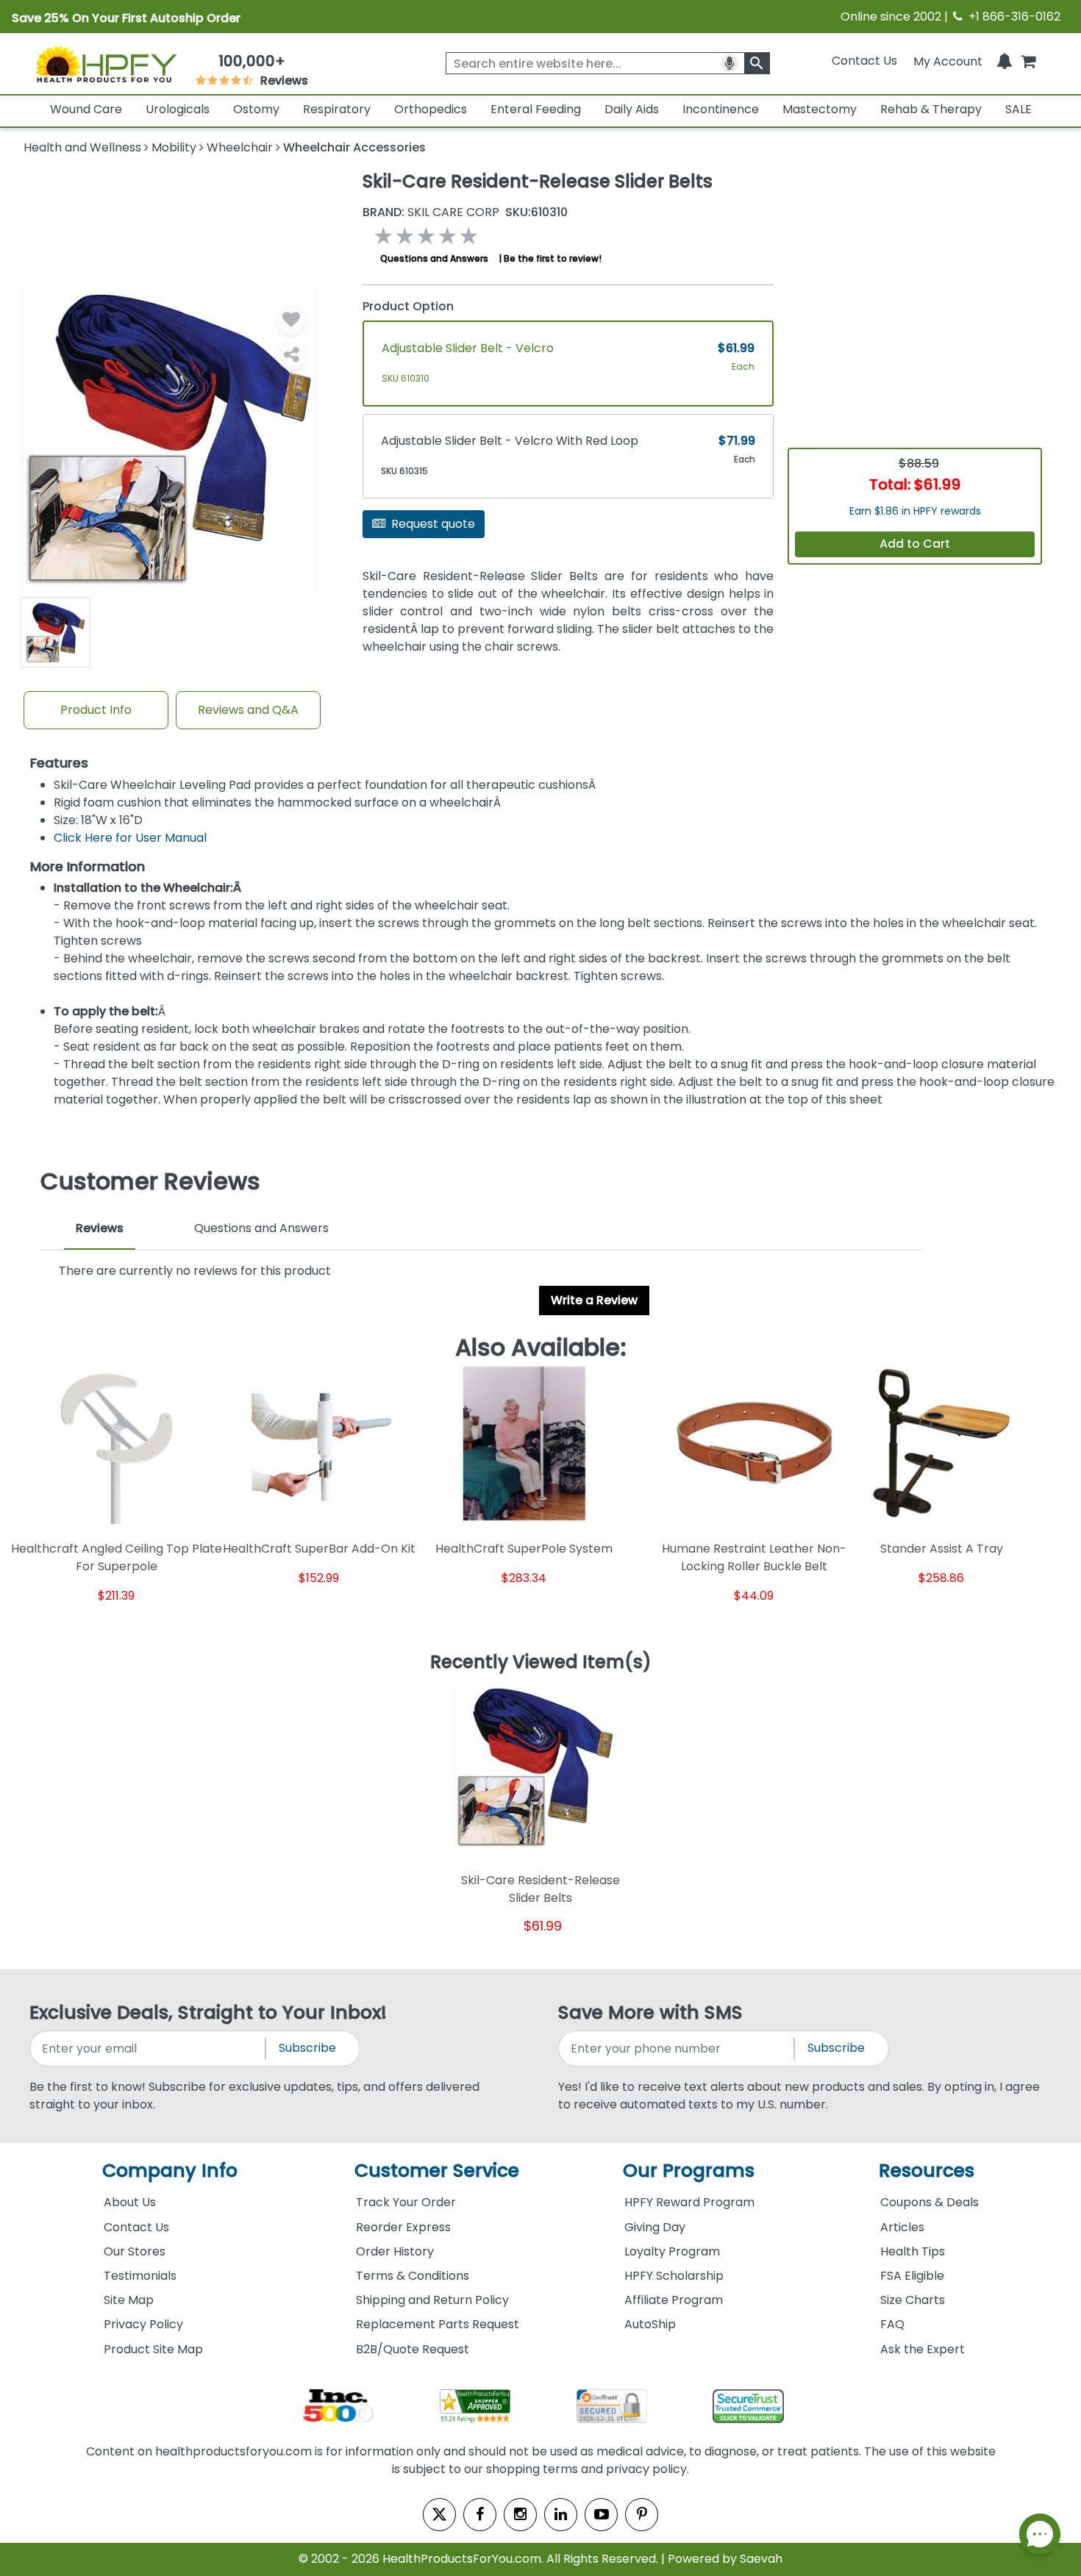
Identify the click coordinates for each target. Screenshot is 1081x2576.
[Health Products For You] (106, 64)
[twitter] (439, 2515)
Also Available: (541, 1348)
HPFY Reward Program (689, 2202)
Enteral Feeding (536, 109)
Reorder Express (403, 2227)
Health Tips (913, 2251)
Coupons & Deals (930, 2202)
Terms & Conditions (413, 2276)
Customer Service (437, 2171)
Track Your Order (406, 2202)
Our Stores (135, 2251)
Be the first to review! (553, 258)
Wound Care (86, 109)
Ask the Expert (923, 2349)
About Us (130, 2202)
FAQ (892, 2324)
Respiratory (337, 109)
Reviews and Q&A (248, 710)
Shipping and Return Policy (432, 2300)
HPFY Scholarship (674, 2276)
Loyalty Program (672, 2251)
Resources (927, 2171)
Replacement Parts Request (438, 2324)
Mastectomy (820, 109)
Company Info (170, 2171)
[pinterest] (642, 2515)
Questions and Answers (434, 258)
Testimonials (140, 2276)
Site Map (129, 2300)
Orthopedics (431, 109)
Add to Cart (915, 544)
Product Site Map (153, 2349)
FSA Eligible (912, 2276)
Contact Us (864, 61)
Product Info (96, 710)
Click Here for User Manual (130, 838)
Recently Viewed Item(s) (541, 1663)
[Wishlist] (291, 320)
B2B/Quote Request (413, 2349)
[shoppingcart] (1028, 61)
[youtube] (601, 2515)
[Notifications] (1005, 61)
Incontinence (721, 109)
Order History (395, 2251)
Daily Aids (632, 109)
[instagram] (520, 2515)
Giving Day (655, 2227)
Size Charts (913, 2300)
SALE (1018, 109)
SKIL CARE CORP (431, 212)
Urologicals (178, 109)
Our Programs (689, 2171)
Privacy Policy (143, 2324)
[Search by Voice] (729, 63)
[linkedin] (561, 2515)
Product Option (408, 306)
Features (59, 763)
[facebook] (480, 2515)
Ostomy (256, 109)
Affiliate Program (674, 2300)
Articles (902, 2227)
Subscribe (307, 2048)
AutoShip (650, 2324)
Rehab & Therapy (931, 109)
